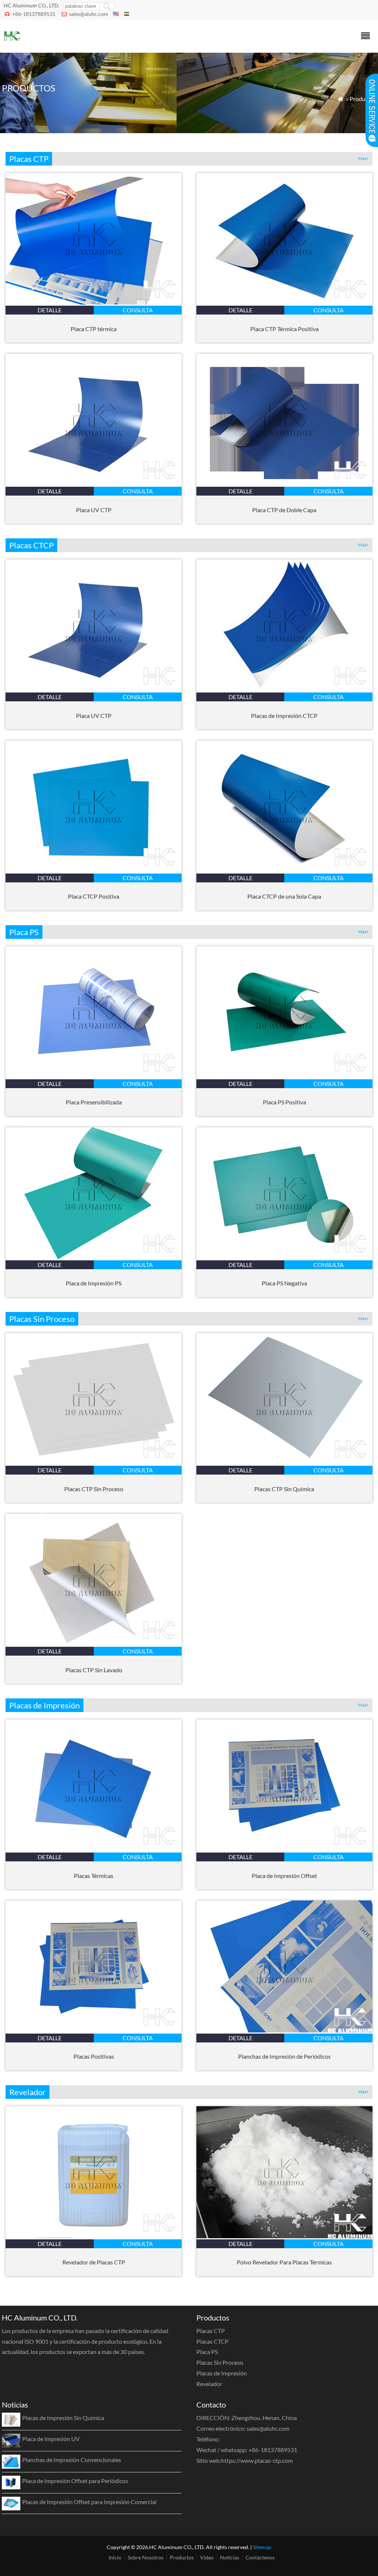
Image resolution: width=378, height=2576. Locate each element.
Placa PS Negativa (284, 1283)
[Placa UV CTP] (94, 483)
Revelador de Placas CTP (94, 2262)
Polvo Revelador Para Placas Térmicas (284, 2262)
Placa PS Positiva (284, 1102)
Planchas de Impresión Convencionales (72, 2460)
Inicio (115, 2557)
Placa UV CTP (94, 510)
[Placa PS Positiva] (284, 1076)
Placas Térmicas (94, 1876)
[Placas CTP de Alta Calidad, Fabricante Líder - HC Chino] (12, 43)
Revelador (209, 2384)
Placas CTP (211, 2331)
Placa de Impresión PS (94, 1283)
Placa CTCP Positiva (94, 896)
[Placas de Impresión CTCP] (284, 689)
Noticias (230, 2557)
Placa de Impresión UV (51, 2439)
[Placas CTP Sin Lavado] (94, 1643)
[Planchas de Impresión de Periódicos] (284, 2030)
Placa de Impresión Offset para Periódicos (75, 2481)
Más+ (363, 158)
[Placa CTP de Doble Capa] (284, 483)
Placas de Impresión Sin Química (63, 2418)
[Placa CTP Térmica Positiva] (284, 302)
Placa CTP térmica (94, 329)
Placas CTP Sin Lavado (94, 1670)
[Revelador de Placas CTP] (94, 2236)
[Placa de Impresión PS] (94, 1257)
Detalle (50, 310)
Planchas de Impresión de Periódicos (284, 2056)
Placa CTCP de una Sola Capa (284, 896)
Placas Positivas (94, 2056)
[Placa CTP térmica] (94, 302)
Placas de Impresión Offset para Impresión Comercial (89, 2502)
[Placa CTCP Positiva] (94, 870)
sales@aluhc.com (89, 14)
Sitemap (262, 2547)
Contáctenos (260, 2557)
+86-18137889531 (34, 14)
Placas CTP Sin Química (284, 1489)
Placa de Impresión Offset (284, 1876)
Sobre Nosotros (146, 2557)
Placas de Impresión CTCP (284, 716)
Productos (363, 99)
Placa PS (207, 2352)
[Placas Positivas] (94, 2030)
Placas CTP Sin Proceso (94, 1489)
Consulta (138, 310)
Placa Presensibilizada (94, 1102)
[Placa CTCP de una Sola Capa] (284, 870)
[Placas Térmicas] (94, 1849)
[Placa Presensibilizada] (94, 1076)
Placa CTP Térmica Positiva (284, 329)
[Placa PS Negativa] (284, 1257)
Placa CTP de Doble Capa (284, 510)
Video (207, 2557)
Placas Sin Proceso (220, 2362)
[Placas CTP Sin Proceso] (94, 1462)
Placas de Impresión (222, 2373)
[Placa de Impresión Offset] (284, 1849)
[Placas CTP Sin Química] (284, 1462)
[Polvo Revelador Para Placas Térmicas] (284, 2236)
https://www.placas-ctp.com (257, 2460)
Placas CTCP (212, 2341)
